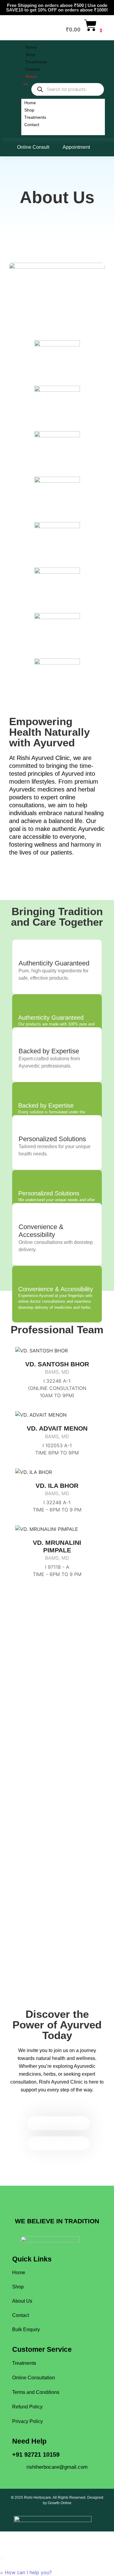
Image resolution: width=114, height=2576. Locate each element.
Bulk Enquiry (26, 2329)
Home (31, 47)
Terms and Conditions (36, 2392)
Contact (33, 69)
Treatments (36, 62)
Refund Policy (27, 2407)
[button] (26, 2572)
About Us (22, 2301)
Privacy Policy (28, 2421)
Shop (30, 55)
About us (33, 132)
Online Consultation (34, 2378)
